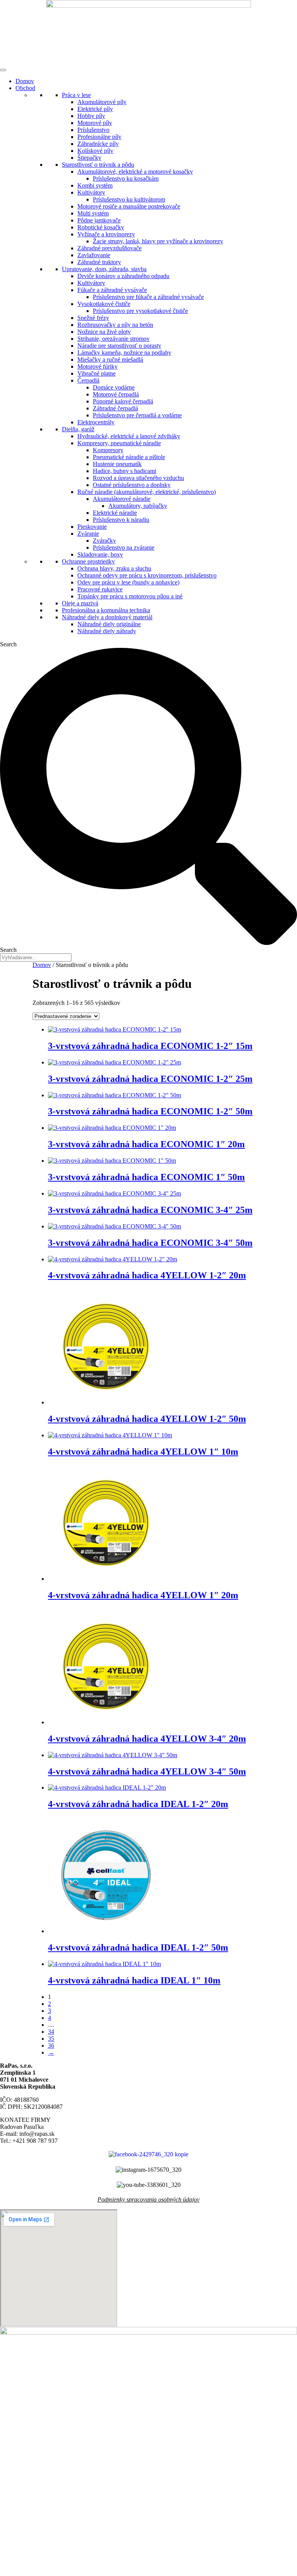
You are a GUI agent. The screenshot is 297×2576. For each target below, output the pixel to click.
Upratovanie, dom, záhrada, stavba (104, 269)
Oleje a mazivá (80, 603)
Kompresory (108, 450)
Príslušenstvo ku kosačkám (126, 179)
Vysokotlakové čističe (104, 304)
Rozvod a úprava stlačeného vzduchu (138, 478)
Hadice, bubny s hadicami (125, 471)
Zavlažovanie (94, 255)
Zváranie (88, 534)
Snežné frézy (93, 318)
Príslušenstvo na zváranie (124, 547)
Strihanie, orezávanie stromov (114, 339)
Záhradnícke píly (98, 144)
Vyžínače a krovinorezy (106, 234)
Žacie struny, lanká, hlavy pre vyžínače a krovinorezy (158, 241)
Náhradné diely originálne (109, 624)
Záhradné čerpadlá (115, 408)
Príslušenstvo (93, 130)
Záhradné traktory (99, 262)
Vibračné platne (96, 373)
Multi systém (93, 213)
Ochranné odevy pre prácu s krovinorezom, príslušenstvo (147, 575)
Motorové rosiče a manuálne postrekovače (129, 206)
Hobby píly (91, 116)
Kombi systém (95, 185)
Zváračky (104, 541)
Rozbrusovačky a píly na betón (115, 325)
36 (51, 2046)
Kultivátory (91, 192)
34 (51, 2032)
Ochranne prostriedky (88, 561)
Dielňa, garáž (78, 429)
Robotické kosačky (101, 227)
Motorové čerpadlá (116, 394)
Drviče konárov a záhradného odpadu (123, 276)
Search (8, 644)
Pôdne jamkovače (99, 220)
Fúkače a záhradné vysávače (112, 290)
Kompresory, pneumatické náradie (119, 443)
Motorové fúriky (97, 366)
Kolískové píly (95, 151)
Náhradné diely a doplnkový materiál (107, 617)
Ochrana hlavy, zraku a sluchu (114, 568)
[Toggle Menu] (3, 70)
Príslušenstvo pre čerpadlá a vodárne (137, 415)
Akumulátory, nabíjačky (138, 506)
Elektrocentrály (96, 422)
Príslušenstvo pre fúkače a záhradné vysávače (148, 297)
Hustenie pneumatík (117, 464)
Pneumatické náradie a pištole (129, 457)
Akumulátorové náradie (122, 499)
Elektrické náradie (115, 513)
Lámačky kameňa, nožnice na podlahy (124, 353)
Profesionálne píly (99, 137)
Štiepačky (89, 158)
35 (51, 2039)
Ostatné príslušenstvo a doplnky (132, 485)
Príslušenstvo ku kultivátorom (129, 199)
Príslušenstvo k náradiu (121, 520)
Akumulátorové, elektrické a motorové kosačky (135, 172)
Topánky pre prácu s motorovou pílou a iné (130, 596)
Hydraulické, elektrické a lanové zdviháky (129, 436)
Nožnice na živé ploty (104, 332)
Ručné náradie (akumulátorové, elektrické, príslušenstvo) (147, 492)
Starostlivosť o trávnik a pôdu (98, 165)
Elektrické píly (95, 109)
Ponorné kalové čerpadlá (123, 401)
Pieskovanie (92, 527)
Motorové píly (95, 123)
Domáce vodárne (114, 387)
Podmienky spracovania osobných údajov (148, 2199)
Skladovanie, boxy (100, 554)
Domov (25, 81)
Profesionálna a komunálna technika (106, 610)
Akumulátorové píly (102, 102)
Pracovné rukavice (100, 589)
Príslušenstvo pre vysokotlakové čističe (140, 311)
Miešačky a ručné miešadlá (110, 360)
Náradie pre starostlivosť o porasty (119, 346)
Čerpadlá (88, 380)
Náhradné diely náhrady (107, 631)
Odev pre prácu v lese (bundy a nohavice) (128, 582)
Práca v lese (76, 95)
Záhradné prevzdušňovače (109, 248)
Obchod (25, 88)
